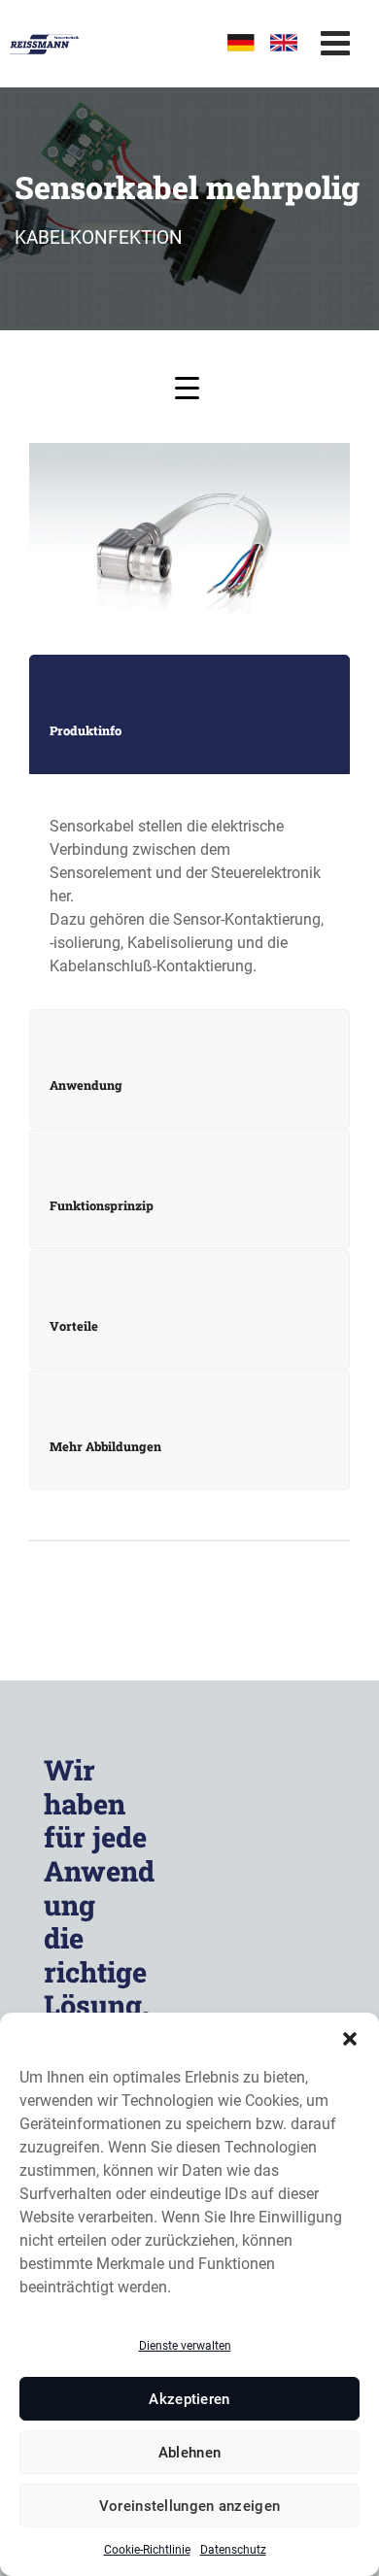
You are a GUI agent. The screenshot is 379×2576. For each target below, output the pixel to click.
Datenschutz (233, 2550)
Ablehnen (189, 2453)
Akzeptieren (189, 2399)
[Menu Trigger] (187, 387)
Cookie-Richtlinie (147, 2550)
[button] (350, 2037)
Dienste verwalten (185, 2346)
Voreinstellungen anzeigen (190, 2506)
